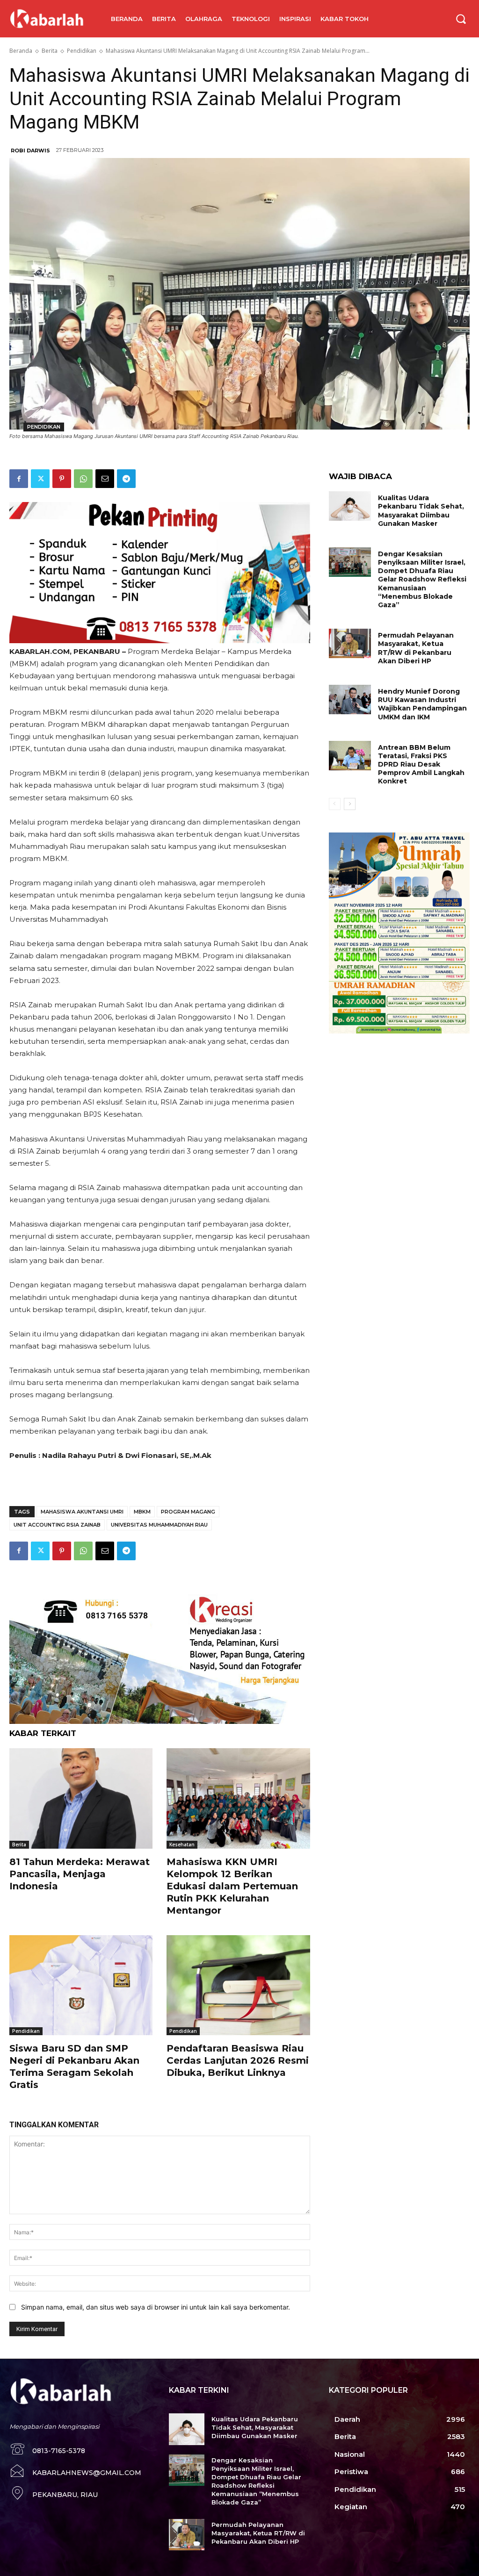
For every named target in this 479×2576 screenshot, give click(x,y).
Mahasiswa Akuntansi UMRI (82, 1512)
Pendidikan (82, 51)
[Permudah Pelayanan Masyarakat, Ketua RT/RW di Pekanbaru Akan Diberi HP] (350, 643)
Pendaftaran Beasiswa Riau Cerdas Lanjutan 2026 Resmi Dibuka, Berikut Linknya (238, 2060)
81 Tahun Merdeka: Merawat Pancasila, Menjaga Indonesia (80, 1874)
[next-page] (350, 804)
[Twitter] (40, 479)
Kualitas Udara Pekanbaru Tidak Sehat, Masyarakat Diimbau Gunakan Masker (421, 511)
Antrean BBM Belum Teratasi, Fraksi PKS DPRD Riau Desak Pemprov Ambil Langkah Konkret (421, 764)
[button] (461, 19)
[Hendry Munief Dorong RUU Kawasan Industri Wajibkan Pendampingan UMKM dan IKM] (350, 700)
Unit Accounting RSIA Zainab (57, 1525)
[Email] (105, 479)
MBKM (142, 1512)
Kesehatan (182, 1844)
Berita (50, 51)
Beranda (21, 51)
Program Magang (188, 1512)
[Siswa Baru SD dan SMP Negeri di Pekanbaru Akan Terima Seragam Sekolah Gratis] (81, 1985)
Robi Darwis (30, 151)
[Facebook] (19, 479)
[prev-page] (335, 804)
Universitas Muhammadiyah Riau (159, 1525)
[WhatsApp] (83, 479)
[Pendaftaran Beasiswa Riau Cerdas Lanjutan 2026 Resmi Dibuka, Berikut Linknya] (238, 1985)
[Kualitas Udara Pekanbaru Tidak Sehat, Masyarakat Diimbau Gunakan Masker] (350, 506)
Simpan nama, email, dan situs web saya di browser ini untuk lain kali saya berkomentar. (156, 2307)
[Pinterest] (62, 479)
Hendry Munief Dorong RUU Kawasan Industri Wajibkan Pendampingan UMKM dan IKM (422, 704)
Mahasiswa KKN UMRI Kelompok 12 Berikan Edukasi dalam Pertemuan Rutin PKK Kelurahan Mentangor (232, 1886)
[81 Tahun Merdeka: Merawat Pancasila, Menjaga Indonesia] (81, 1798)
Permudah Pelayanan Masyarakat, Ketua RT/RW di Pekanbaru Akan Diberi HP (416, 648)
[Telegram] (126, 479)
